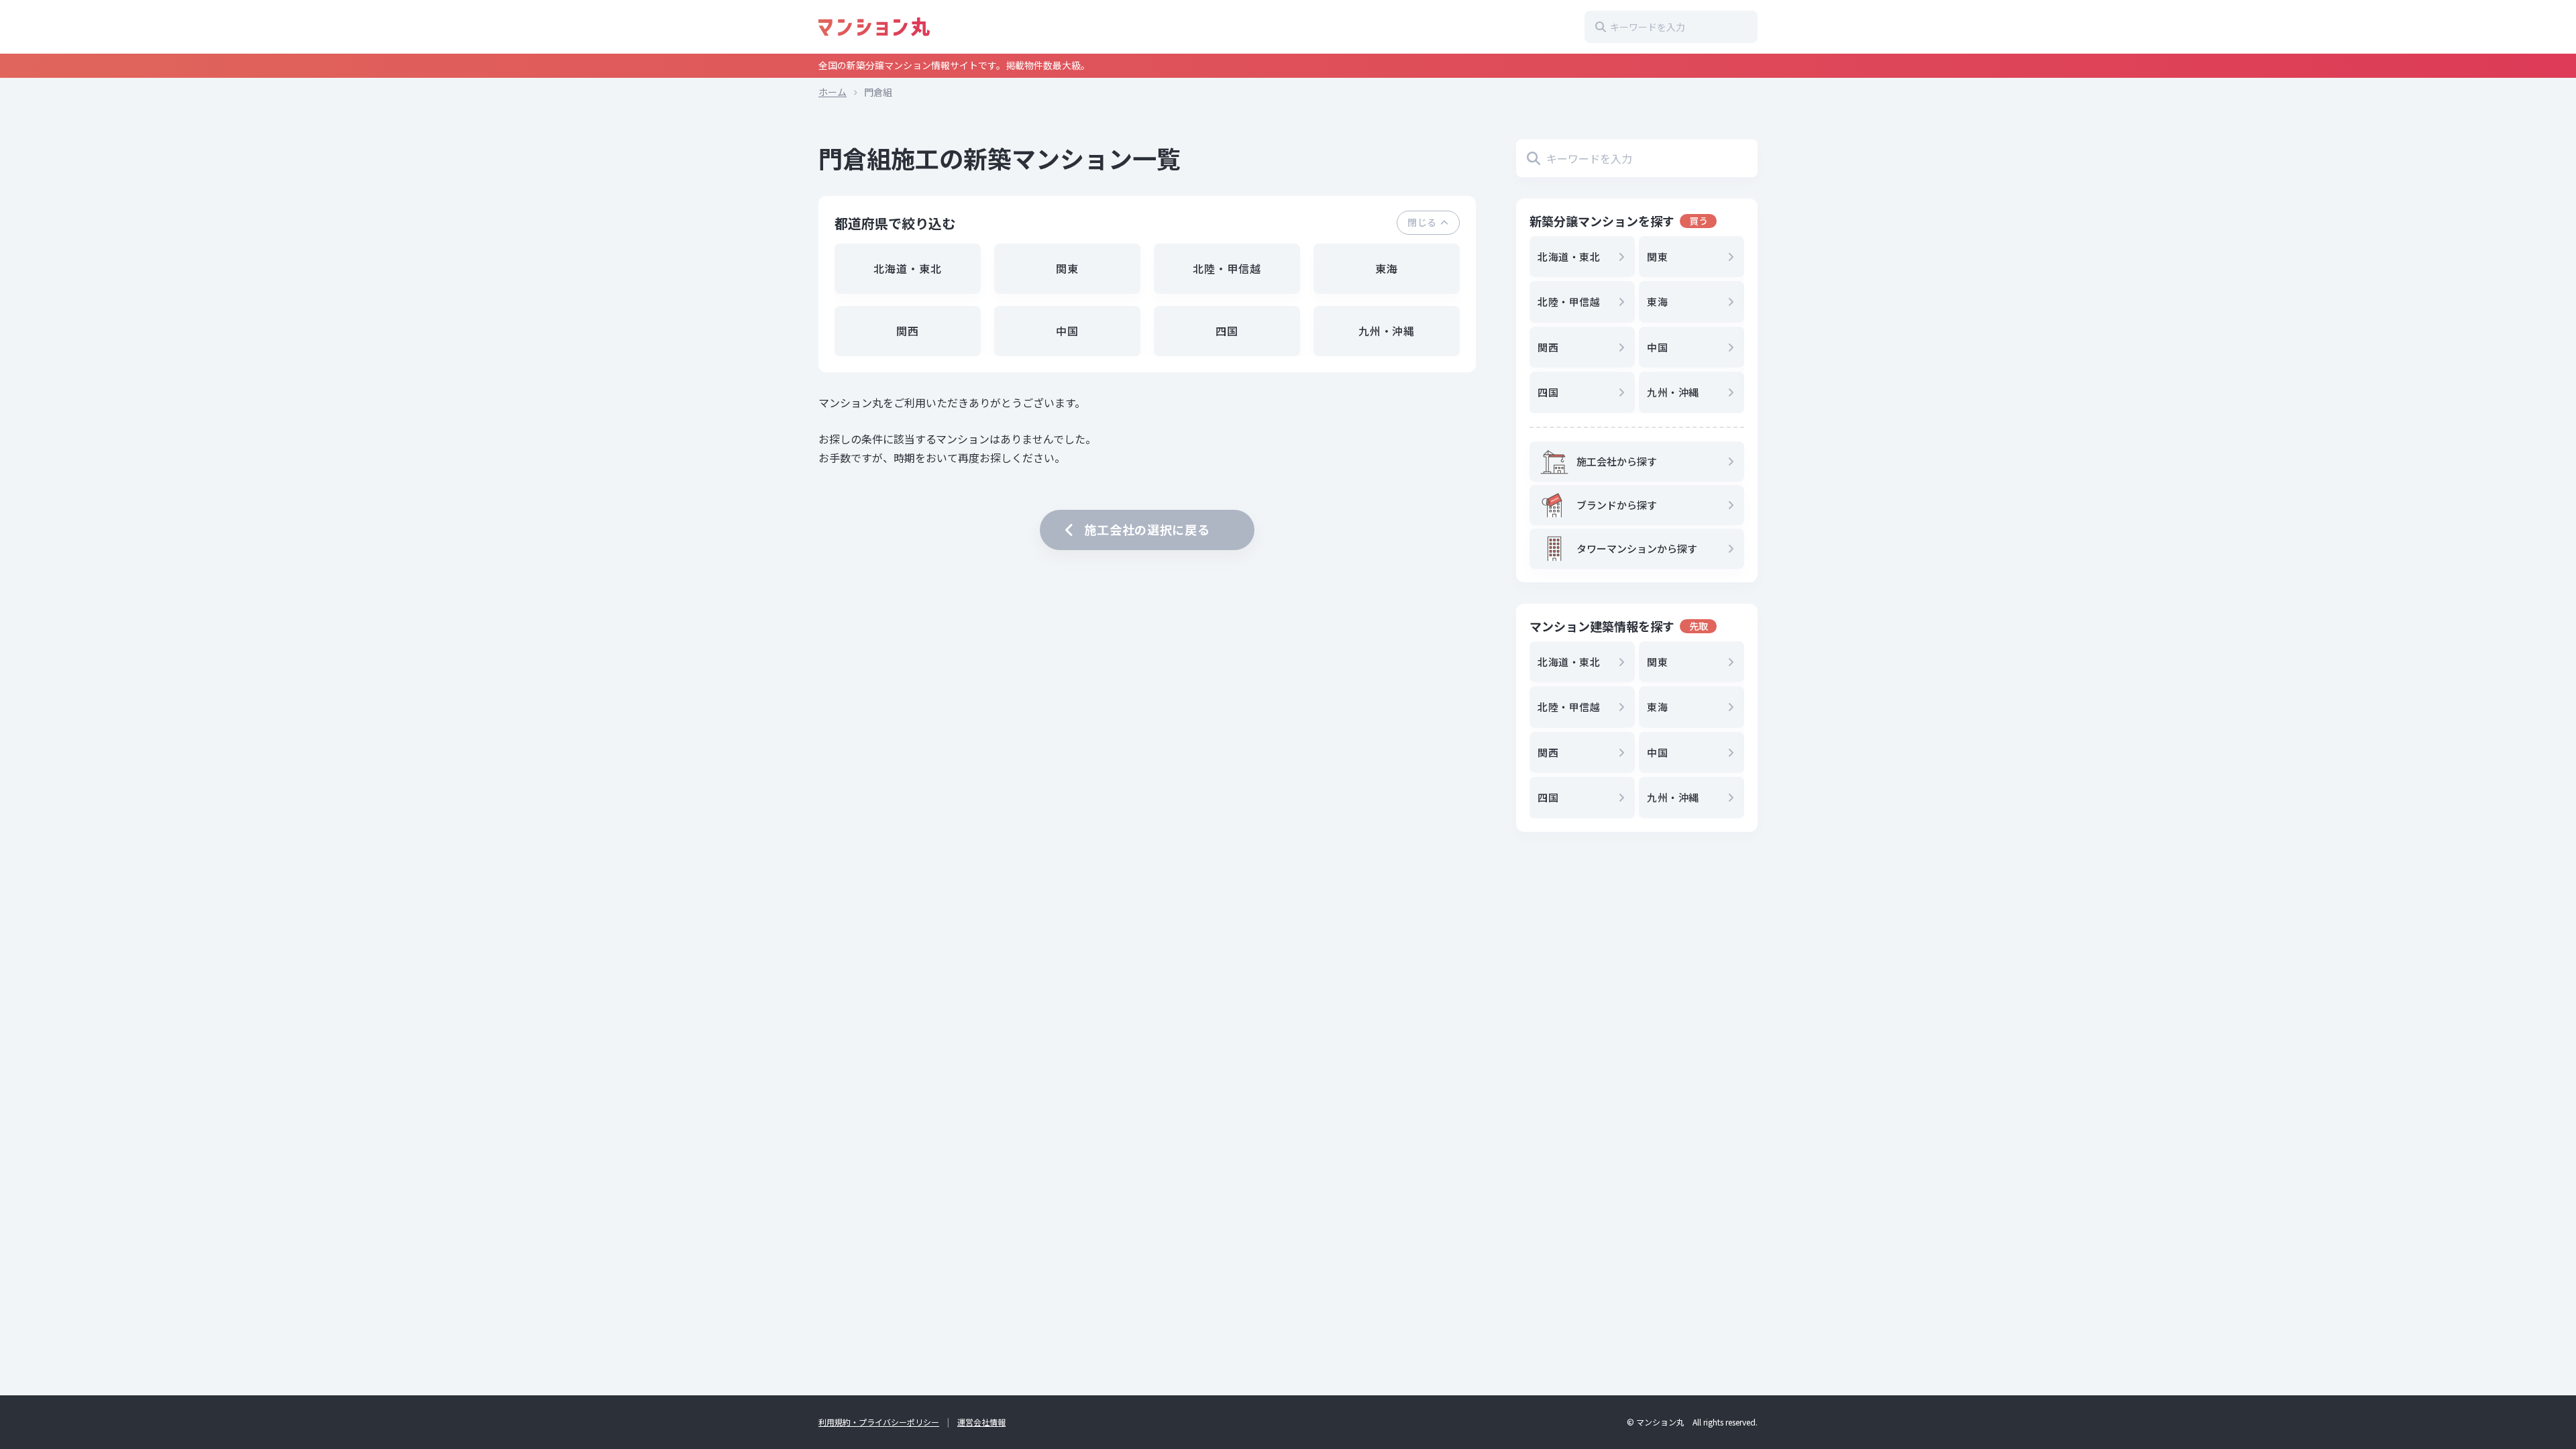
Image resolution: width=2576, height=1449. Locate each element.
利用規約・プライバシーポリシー (879, 1422)
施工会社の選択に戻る (1147, 529)
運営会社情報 (981, 1422)
